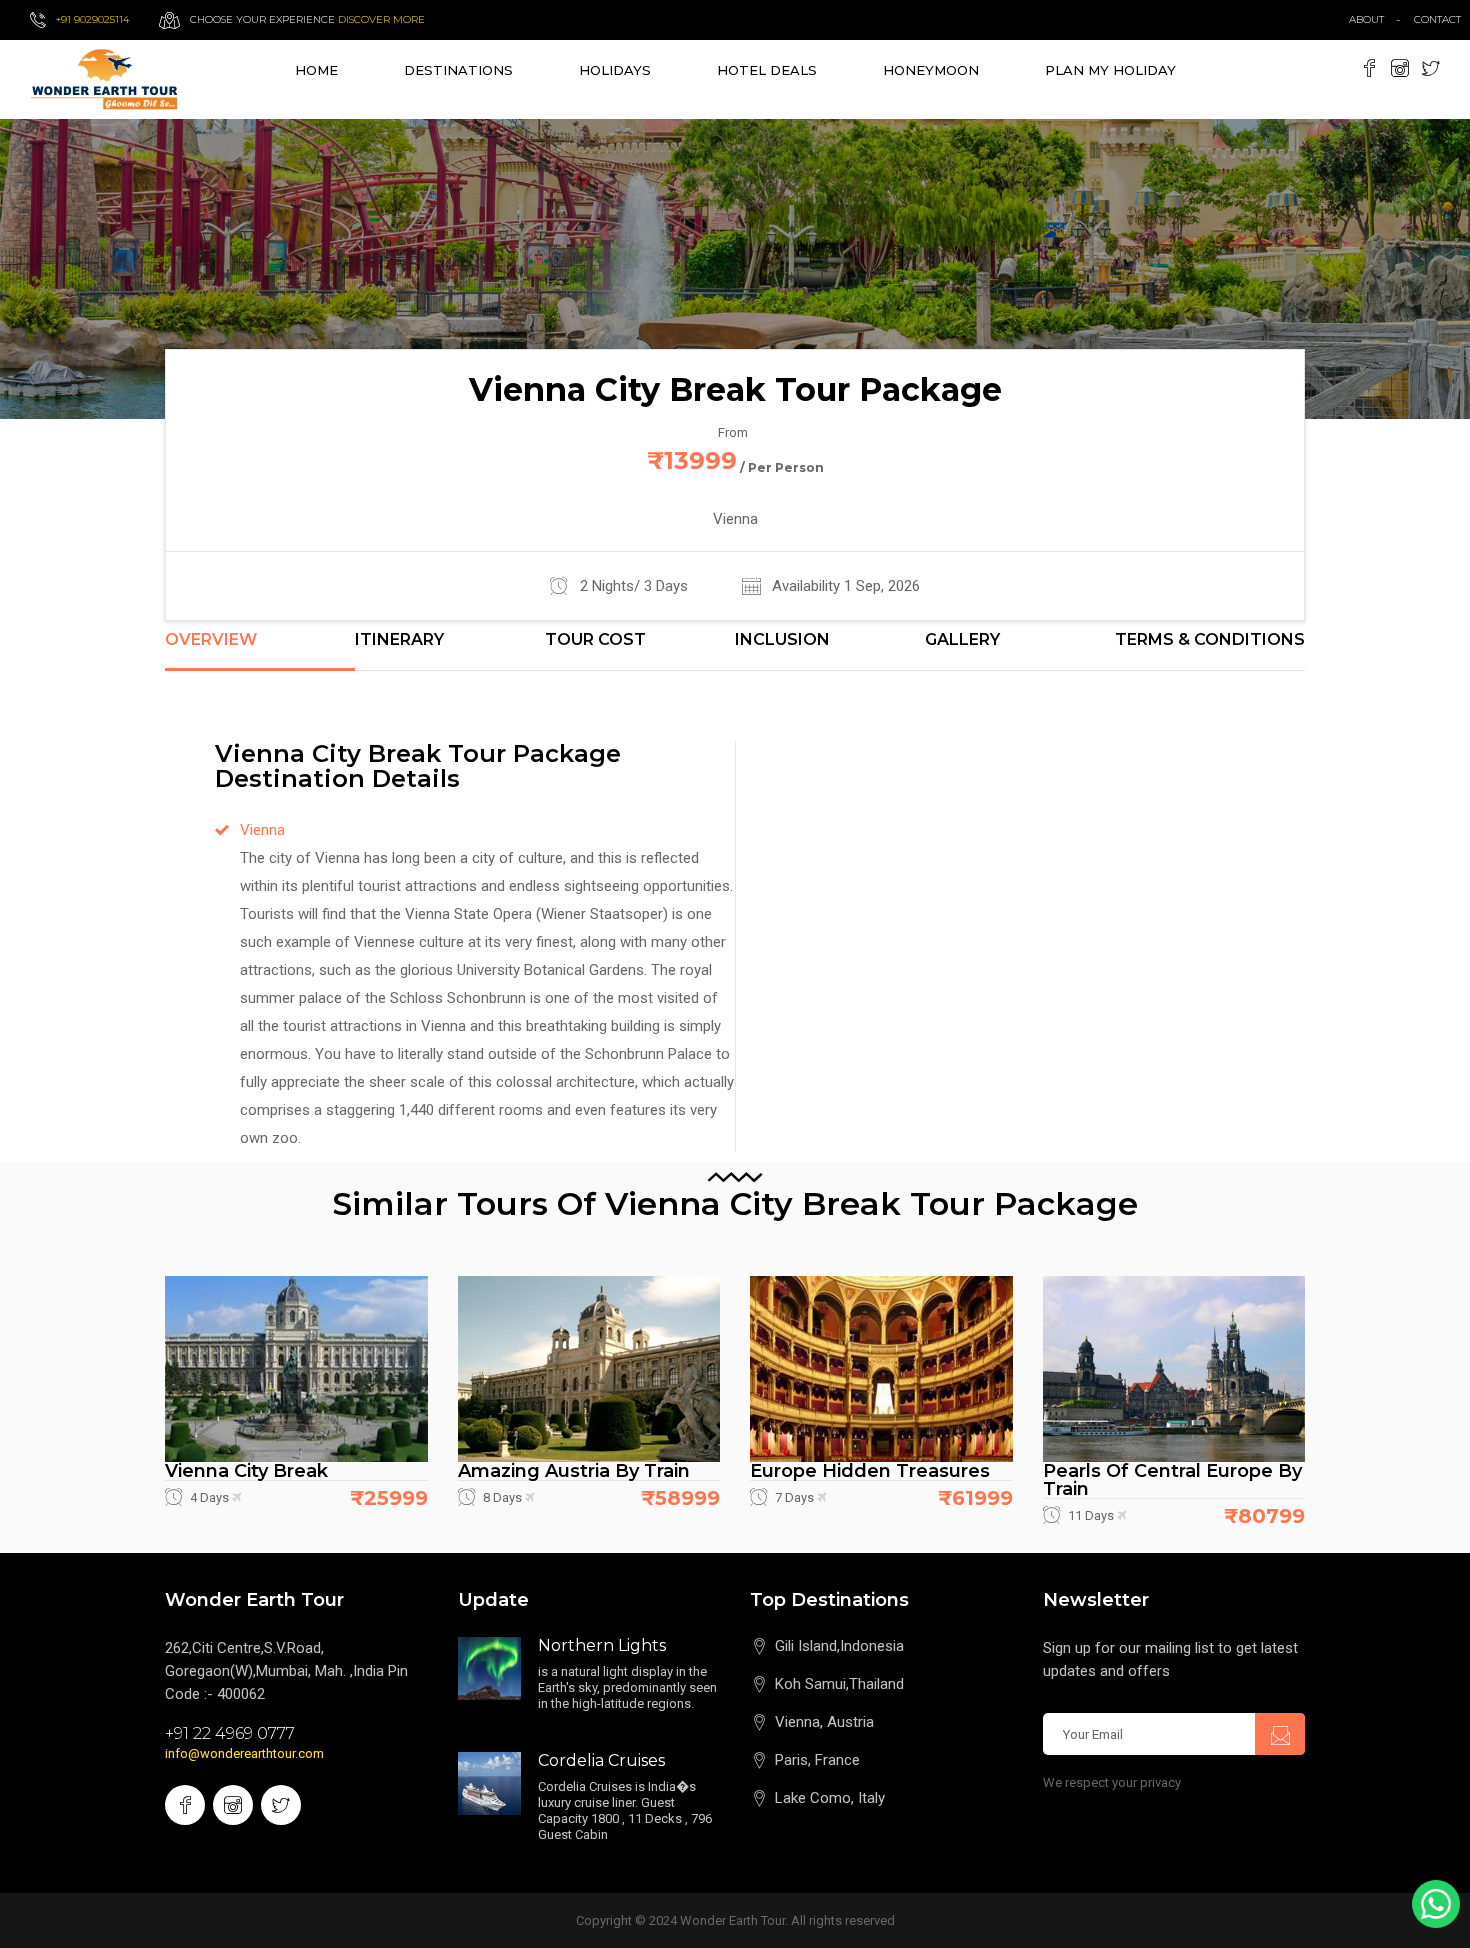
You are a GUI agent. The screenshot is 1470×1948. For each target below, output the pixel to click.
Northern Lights (602, 1645)
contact (1442, 19)
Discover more (381, 19)
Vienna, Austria (824, 1722)
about (1366, 19)
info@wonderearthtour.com (244, 1753)
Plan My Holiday (1110, 70)
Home (316, 70)
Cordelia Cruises (601, 1760)
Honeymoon (931, 70)
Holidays (615, 70)
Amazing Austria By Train (574, 1471)
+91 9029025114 (92, 19)
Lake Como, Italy (830, 1798)
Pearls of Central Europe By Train (1172, 1480)
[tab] (260, 651)
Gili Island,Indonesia (839, 1646)
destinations (458, 70)
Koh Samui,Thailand (839, 1684)
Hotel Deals (767, 70)
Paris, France (817, 1760)
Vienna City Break (246, 1471)
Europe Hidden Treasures (870, 1471)
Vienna (262, 830)
